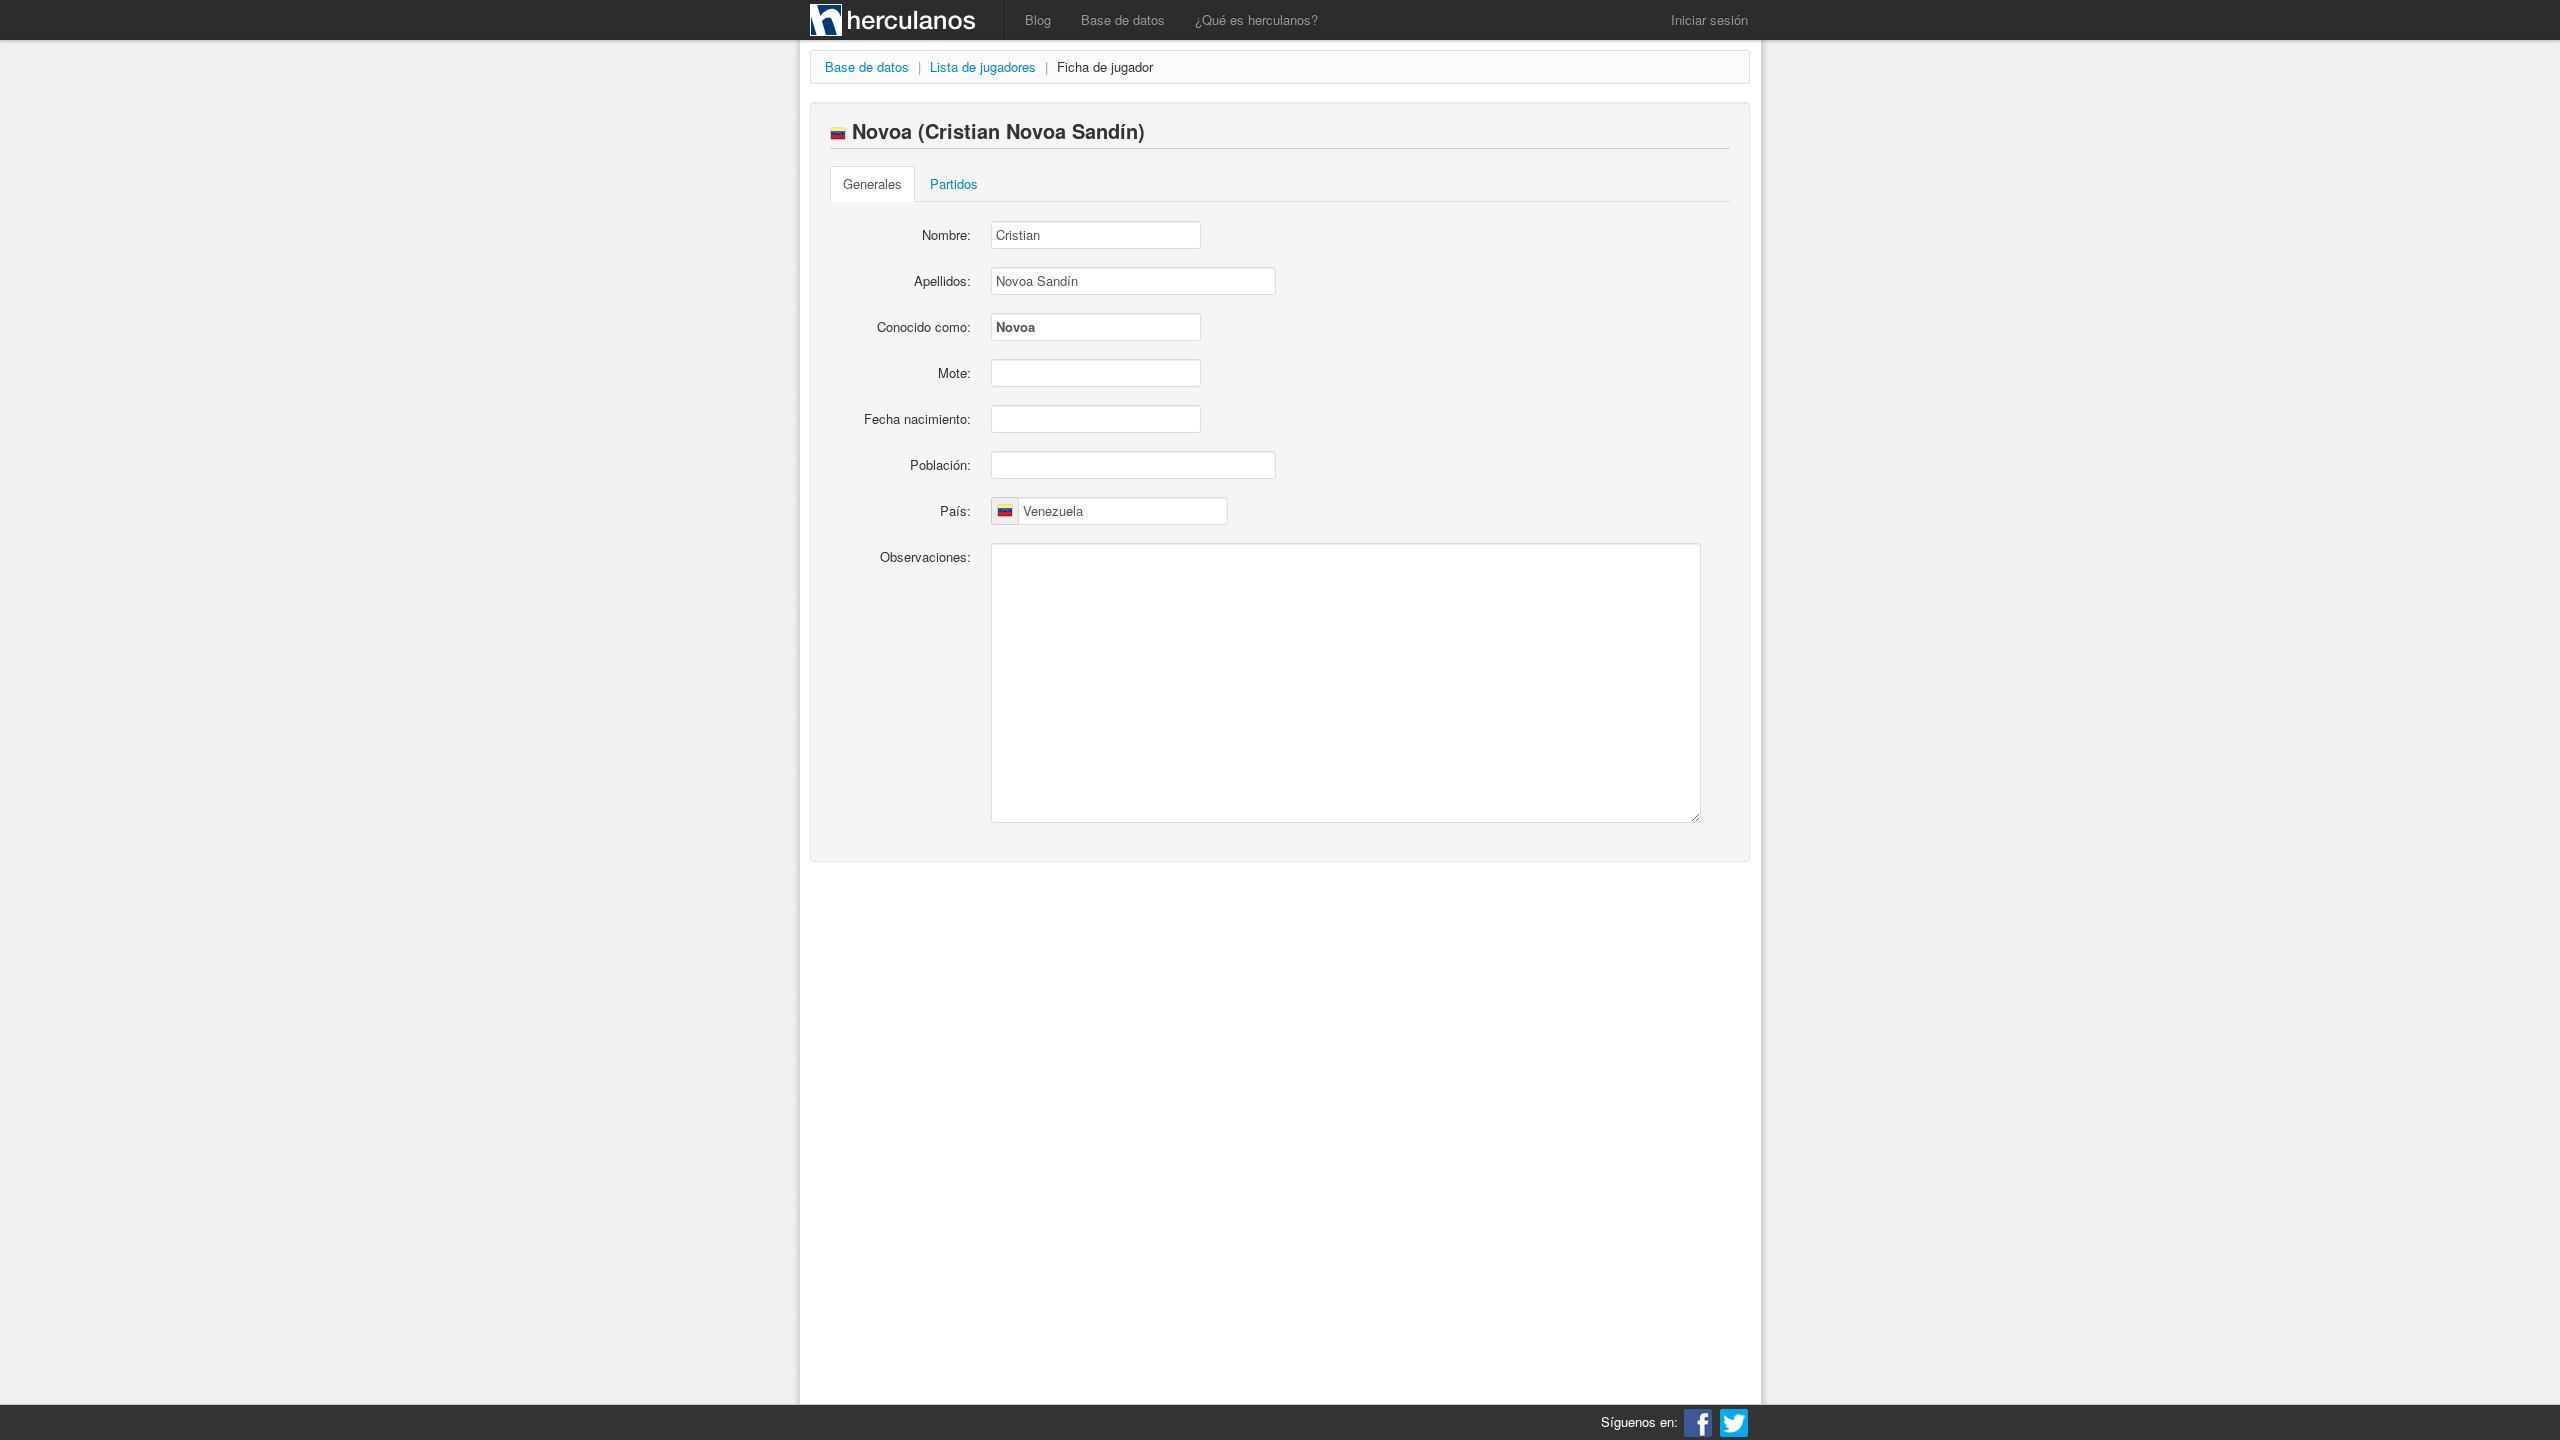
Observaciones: (925, 556)
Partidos (954, 183)
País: (955, 510)
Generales (872, 183)
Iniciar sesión (1709, 19)
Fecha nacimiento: (917, 418)
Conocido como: (924, 326)
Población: (940, 464)
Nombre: (946, 234)
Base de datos (1123, 19)
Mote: (954, 372)
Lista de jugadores (983, 66)
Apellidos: (942, 280)
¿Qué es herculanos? (1256, 19)
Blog (1038, 19)
